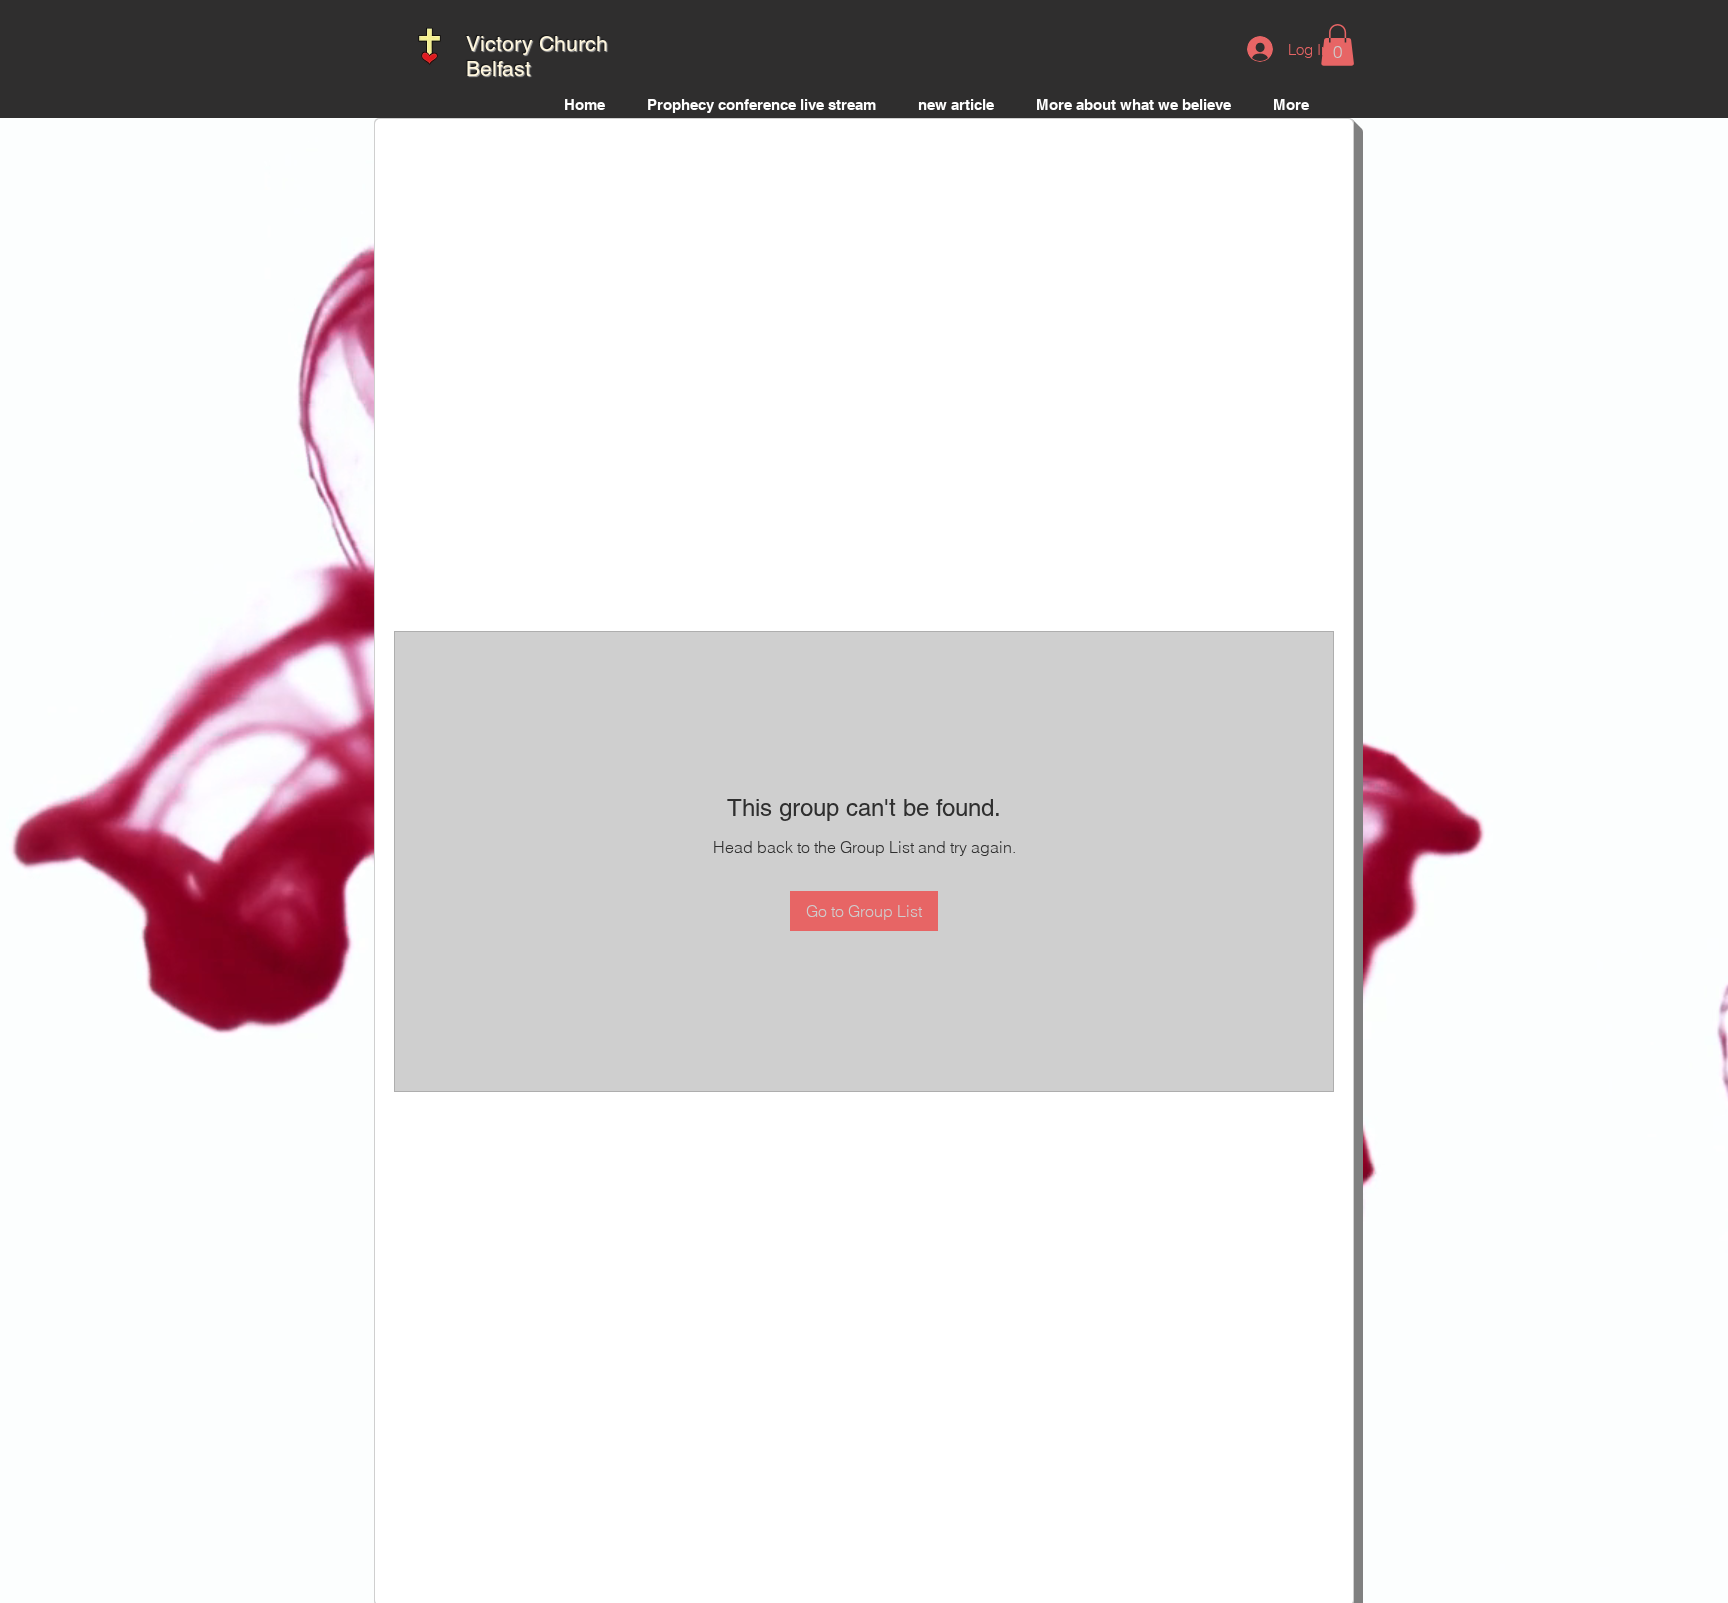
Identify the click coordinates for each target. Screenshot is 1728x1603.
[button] (1337, 45)
